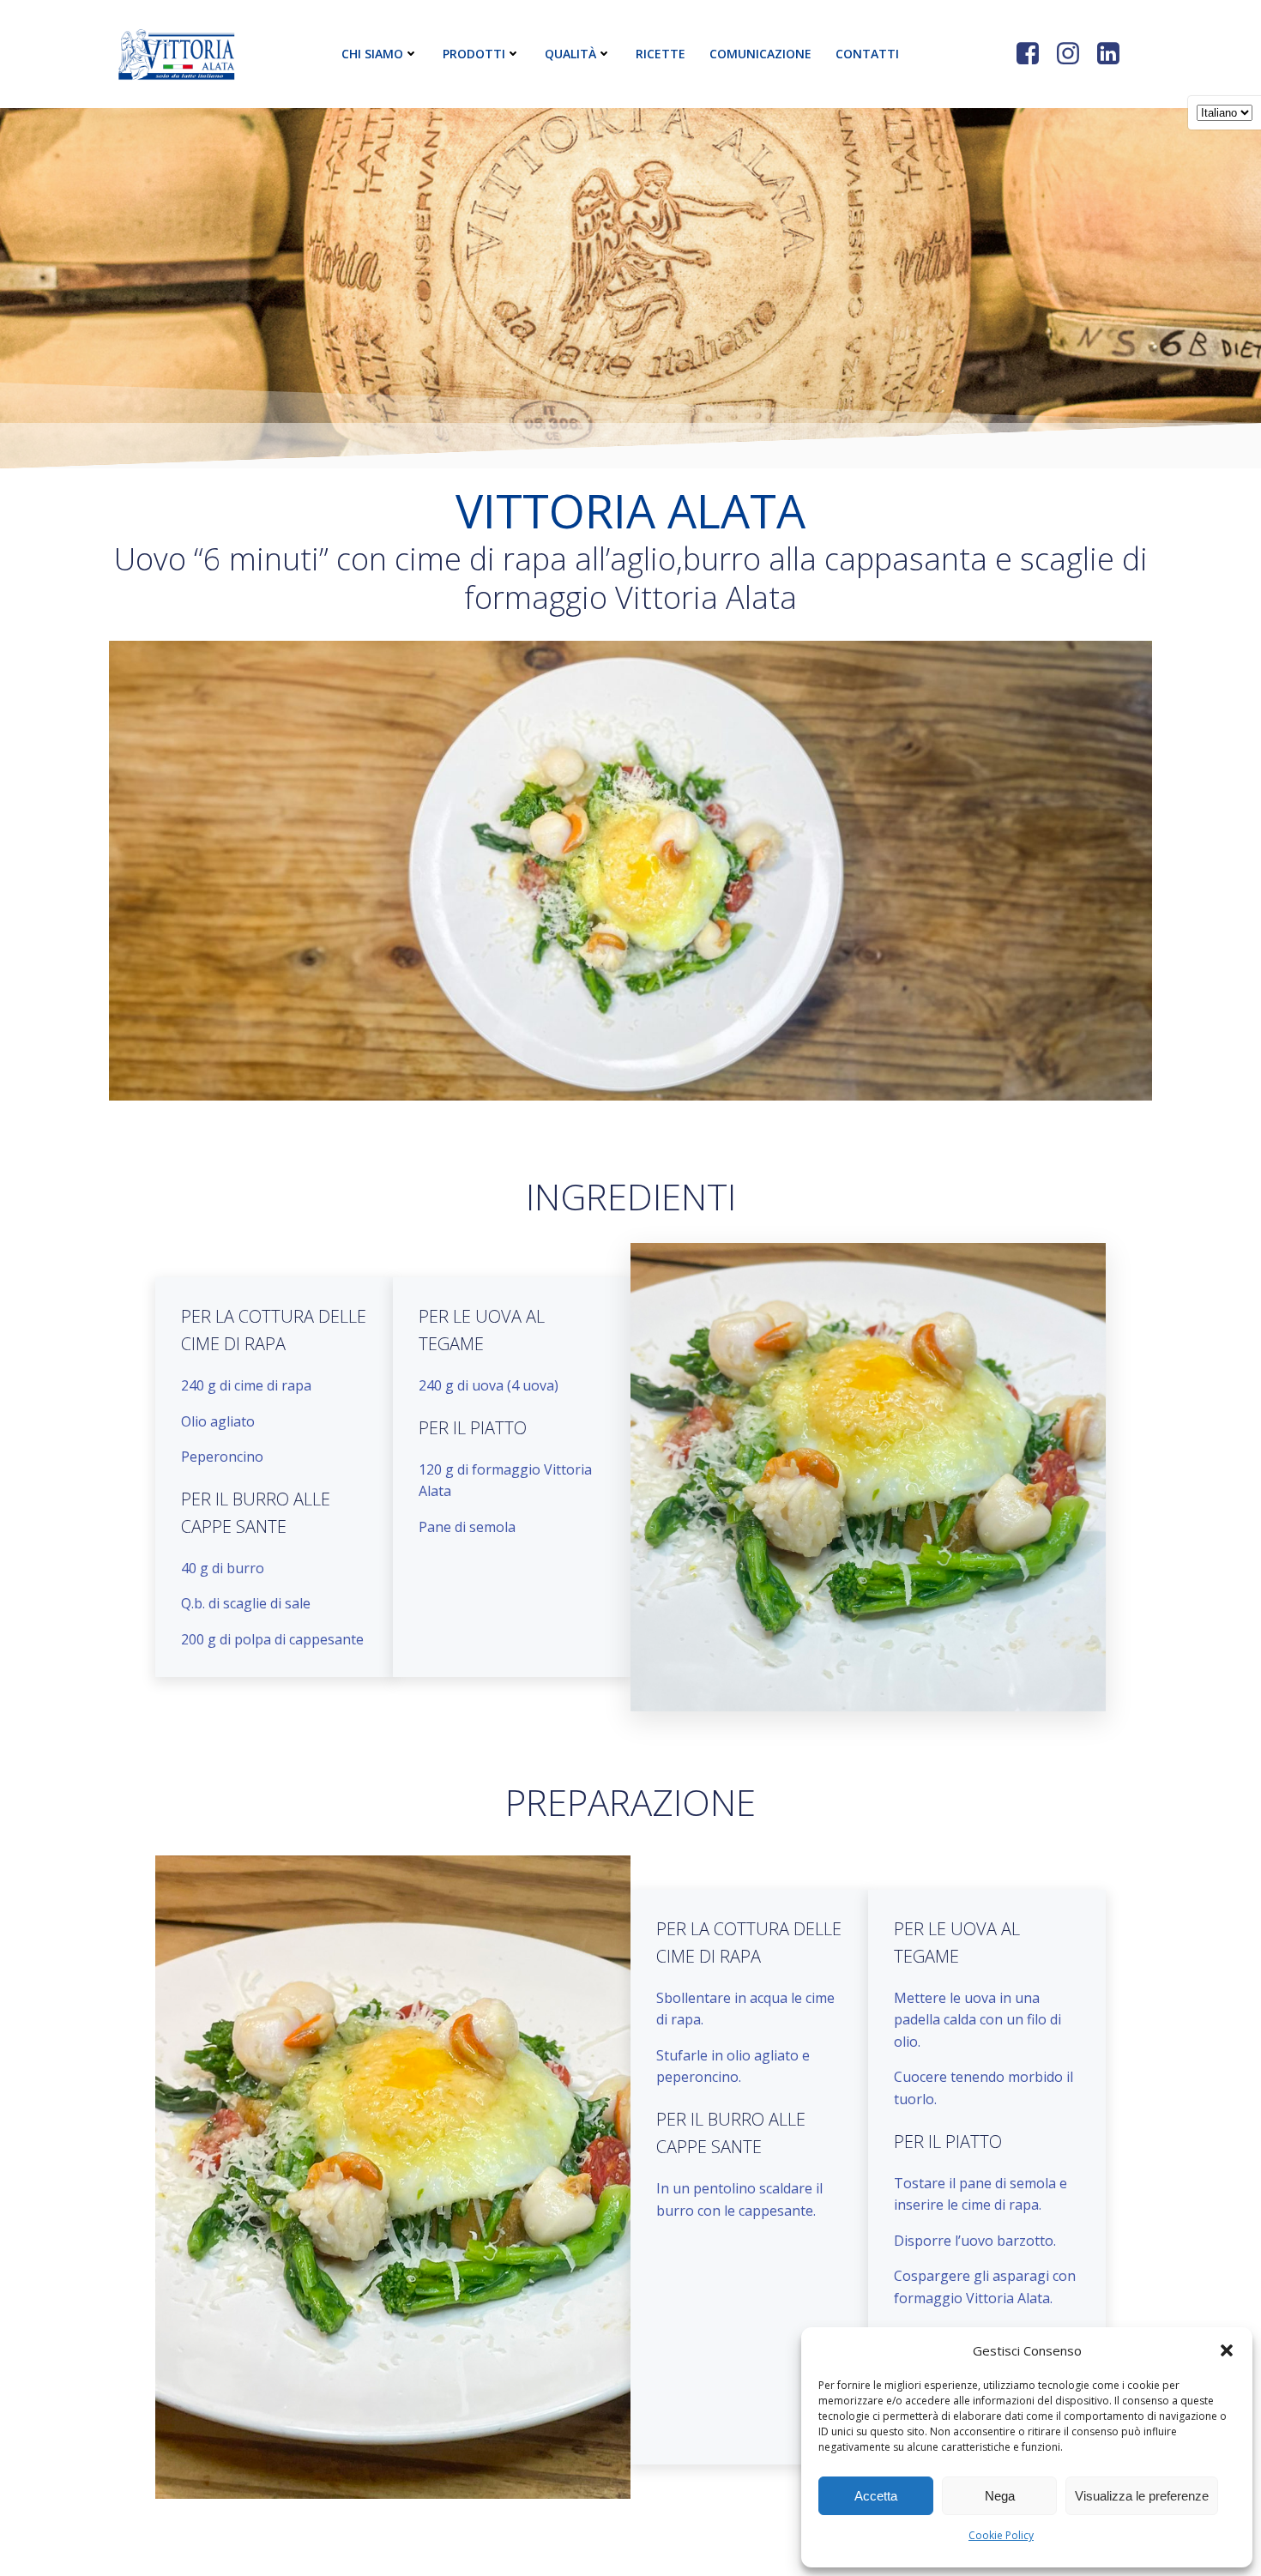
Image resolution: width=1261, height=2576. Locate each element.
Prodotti (474, 54)
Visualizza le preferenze (1142, 2496)
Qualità (570, 54)
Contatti (867, 54)
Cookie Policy (1001, 2535)
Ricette (661, 54)
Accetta (876, 2496)
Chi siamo (372, 54)
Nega (1000, 2496)
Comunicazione (760, 54)
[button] (1227, 2350)
